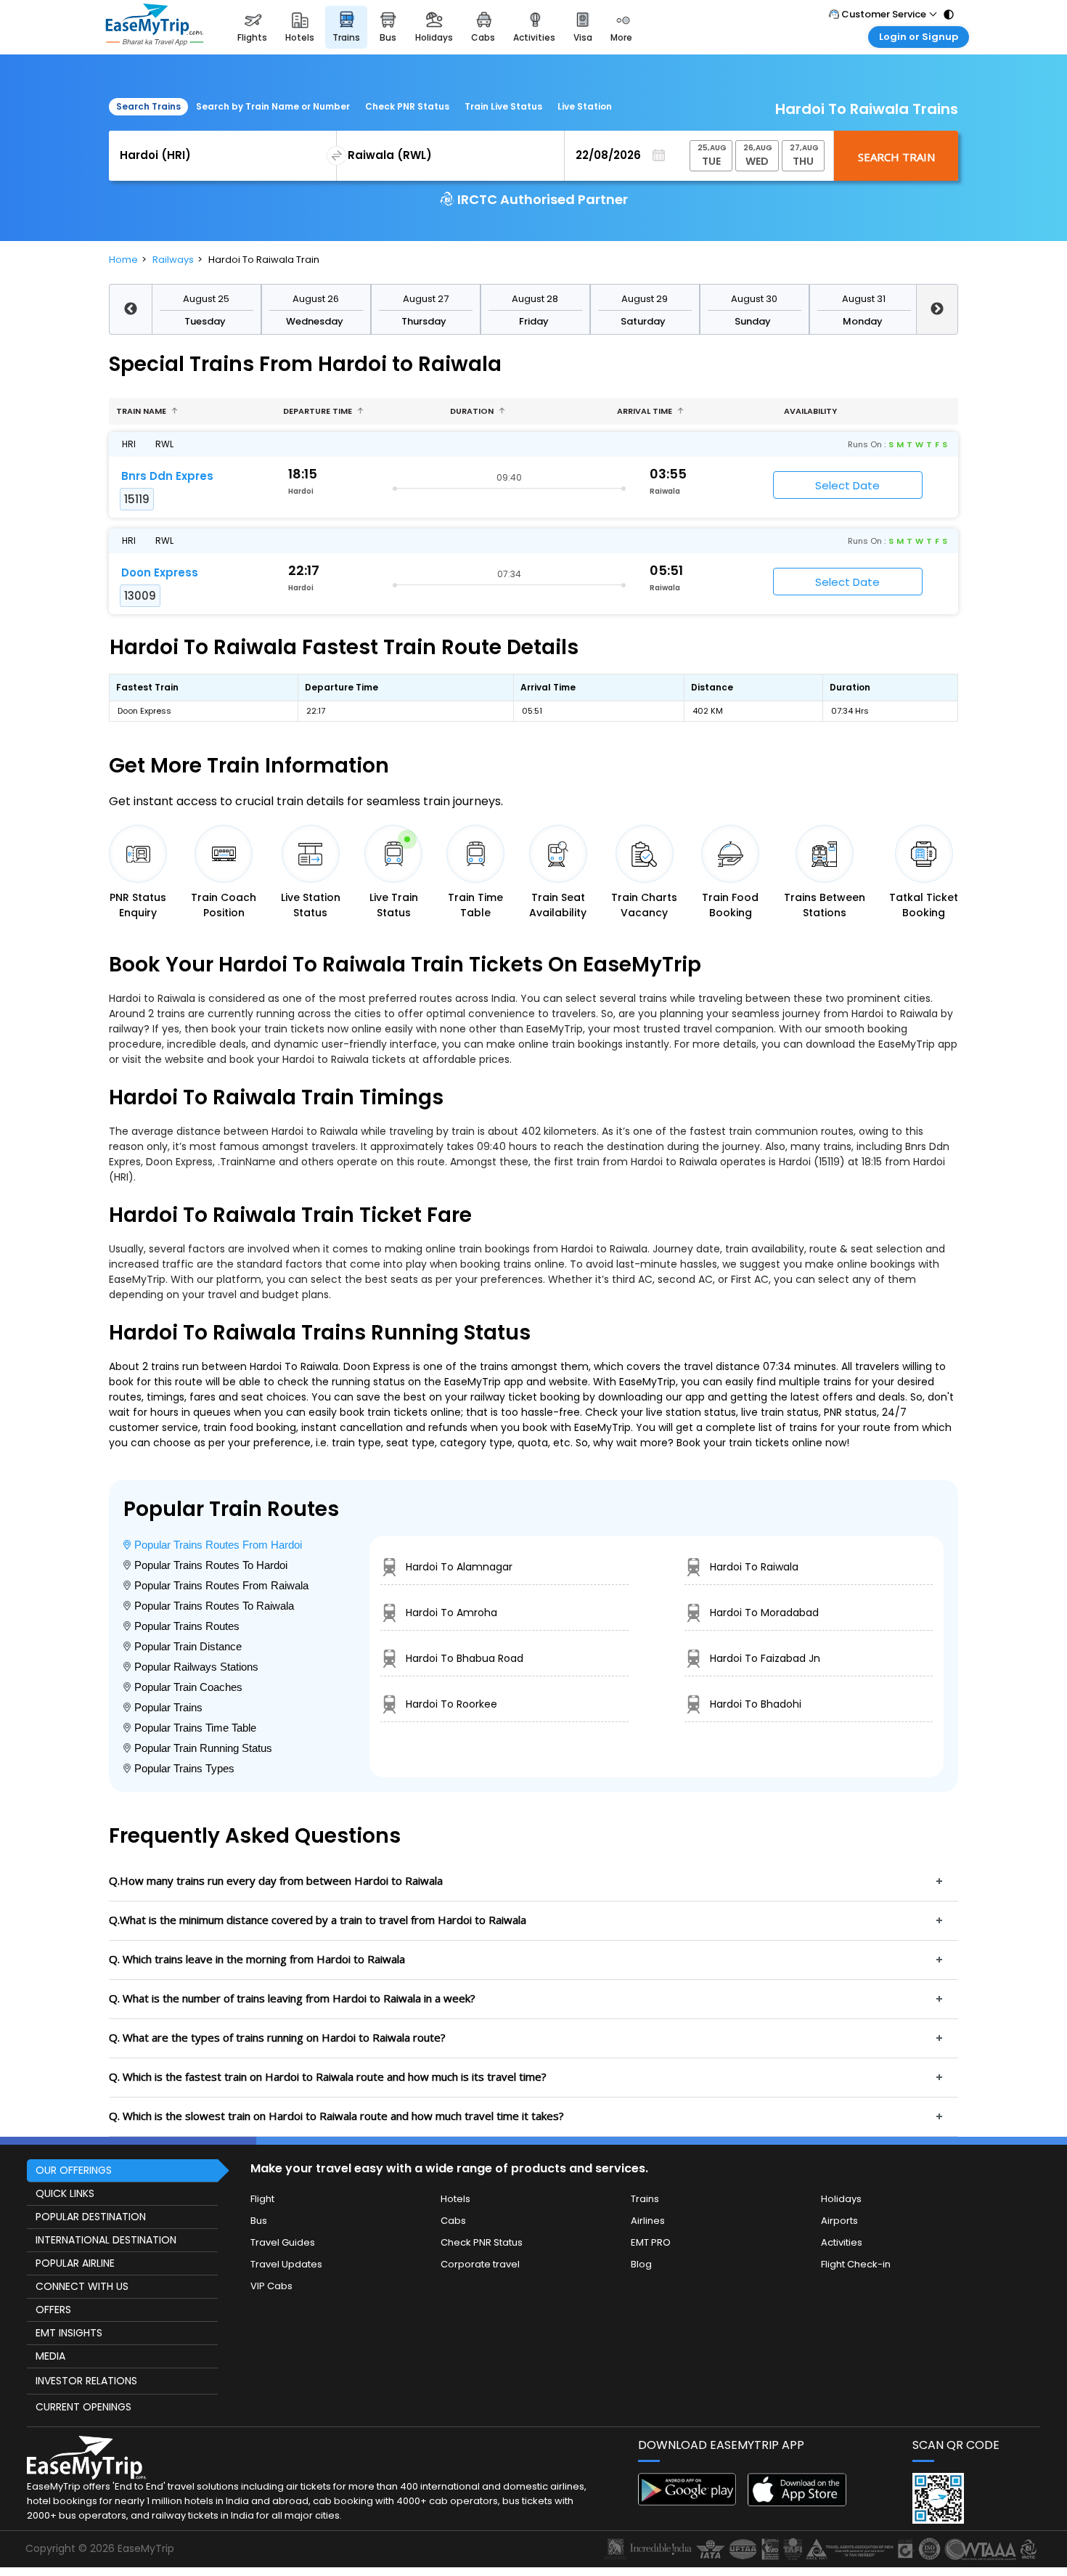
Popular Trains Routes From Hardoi (218, 1545)
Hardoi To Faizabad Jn (765, 1658)
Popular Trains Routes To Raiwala (214, 1606)
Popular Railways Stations (196, 1667)
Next (937, 309)
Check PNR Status (407, 106)
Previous (130, 309)
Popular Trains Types (184, 1768)
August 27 (426, 299)
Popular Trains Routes (187, 1626)
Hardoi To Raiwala (754, 1567)
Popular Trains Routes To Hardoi (211, 1565)
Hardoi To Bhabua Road (465, 1658)
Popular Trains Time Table (195, 1728)
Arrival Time (646, 411)
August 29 (645, 299)
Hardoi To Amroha (451, 1613)
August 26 (316, 299)
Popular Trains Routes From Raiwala (221, 1585)
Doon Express (160, 572)
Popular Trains (168, 1707)
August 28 (535, 299)
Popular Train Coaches (188, 1687)
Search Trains (148, 106)
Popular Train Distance (188, 1646)
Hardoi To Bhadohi (756, 1704)
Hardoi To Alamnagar (459, 1567)
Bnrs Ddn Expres (167, 476)
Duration (473, 411)
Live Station (585, 106)
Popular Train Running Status (203, 1748)
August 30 (754, 299)
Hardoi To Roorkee (451, 1704)
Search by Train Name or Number (273, 106)
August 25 (206, 299)
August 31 (864, 299)
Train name (142, 411)
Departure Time (319, 411)
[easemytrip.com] (155, 27)
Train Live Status (503, 106)
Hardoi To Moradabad (764, 1613)
